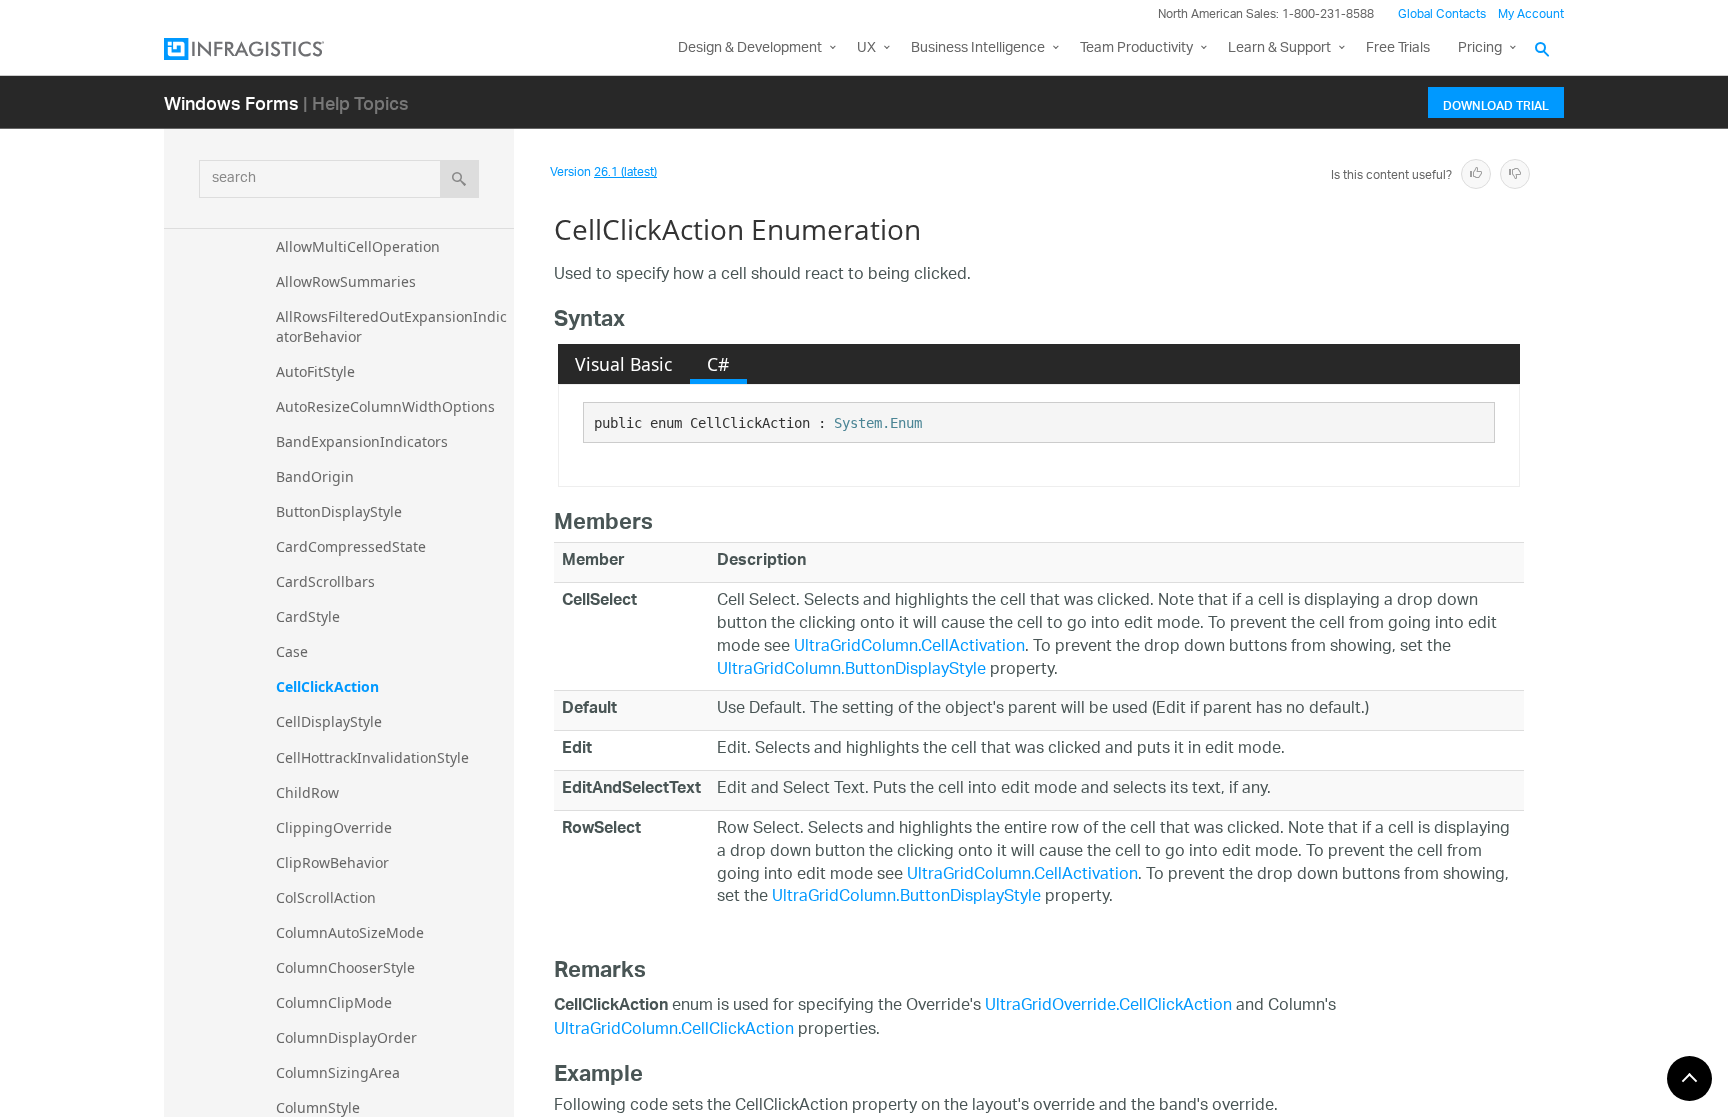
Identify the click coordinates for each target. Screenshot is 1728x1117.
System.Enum (878, 423)
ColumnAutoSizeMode (350, 932)
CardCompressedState (351, 546)
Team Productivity (1136, 48)
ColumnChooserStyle (345, 967)
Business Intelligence (978, 48)
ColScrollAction (326, 897)
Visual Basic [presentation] (623, 364)
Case (292, 651)
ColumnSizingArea (338, 1072)
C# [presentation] (718, 364)
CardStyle (308, 616)
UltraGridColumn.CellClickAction (674, 1030)
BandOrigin (315, 476)
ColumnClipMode (334, 1002)
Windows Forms (231, 102)
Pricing (1480, 48)
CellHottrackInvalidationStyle (372, 757)
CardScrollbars (325, 581)
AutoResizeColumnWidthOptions (385, 406)
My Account (1531, 14)
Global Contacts (1442, 14)
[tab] (624, 364)
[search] (459, 179)
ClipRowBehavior (332, 862)
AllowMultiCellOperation (358, 246)
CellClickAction (327, 686)
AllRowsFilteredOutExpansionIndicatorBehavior (391, 326)
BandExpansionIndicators (362, 441)
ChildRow (307, 792)
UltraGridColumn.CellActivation (909, 647)
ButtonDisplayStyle (339, 511)
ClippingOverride (334, 827)
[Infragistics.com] (264, 49)
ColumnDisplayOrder (346, 1037)
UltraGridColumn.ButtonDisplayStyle (851, 670)
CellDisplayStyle (329, 721)
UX (866, 48)
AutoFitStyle (315, 371)
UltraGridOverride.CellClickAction (1108, 1006)
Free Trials (1398, 48)
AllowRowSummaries (346, 281)
